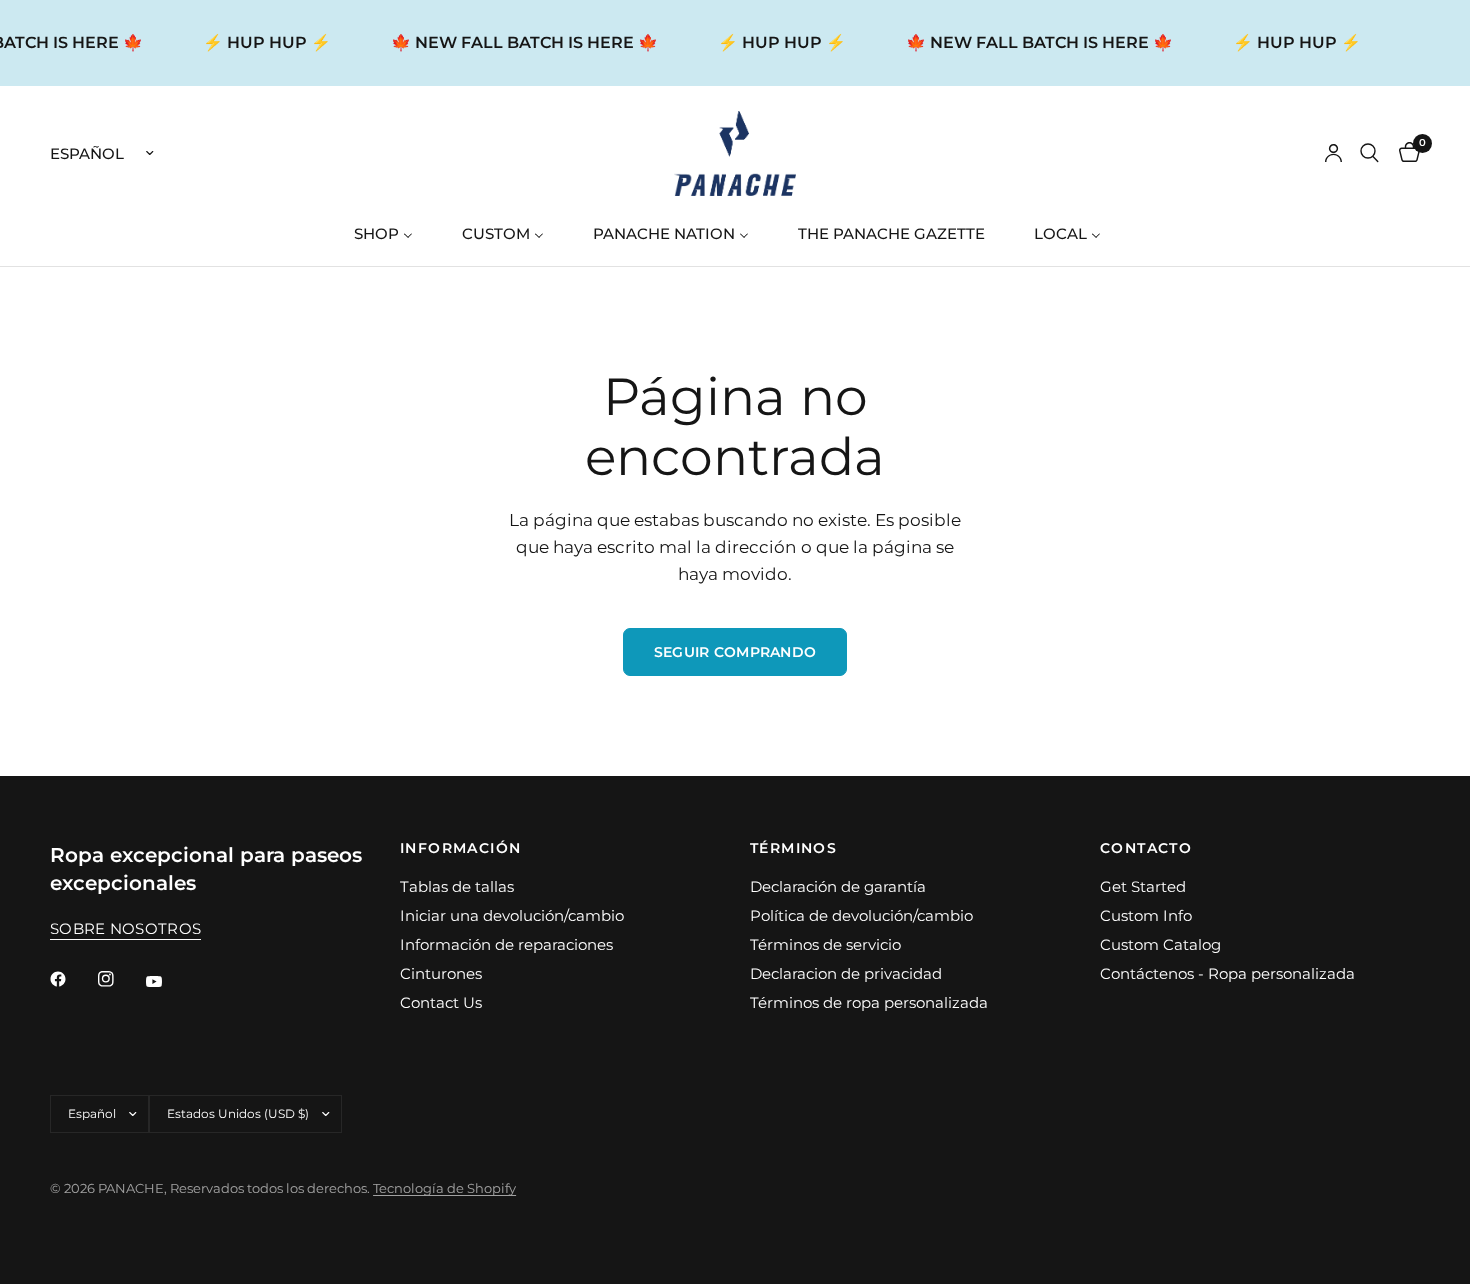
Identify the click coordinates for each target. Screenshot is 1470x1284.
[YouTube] (168, 982)
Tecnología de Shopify (444, 1188)
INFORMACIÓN (460, 848)
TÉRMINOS (793, 848)
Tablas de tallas (457, 886)
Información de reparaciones (506, 944)
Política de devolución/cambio (861, 915)
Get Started (1143, 886)
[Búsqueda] (1369, 153)
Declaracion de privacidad (846, 973)
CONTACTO (1146, 848)
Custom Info (1146, 915)
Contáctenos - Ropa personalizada (1227, 973)
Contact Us (441, 1002)
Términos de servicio (825, 944)
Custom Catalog (1160, 944)
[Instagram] (120, 979)
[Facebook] (72, 979)
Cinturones (441, 973)
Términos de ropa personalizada (869, 1002)
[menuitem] (391, 233)
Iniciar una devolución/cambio (512, 915)
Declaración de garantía (838, 886)
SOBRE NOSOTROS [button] (125, 928)
